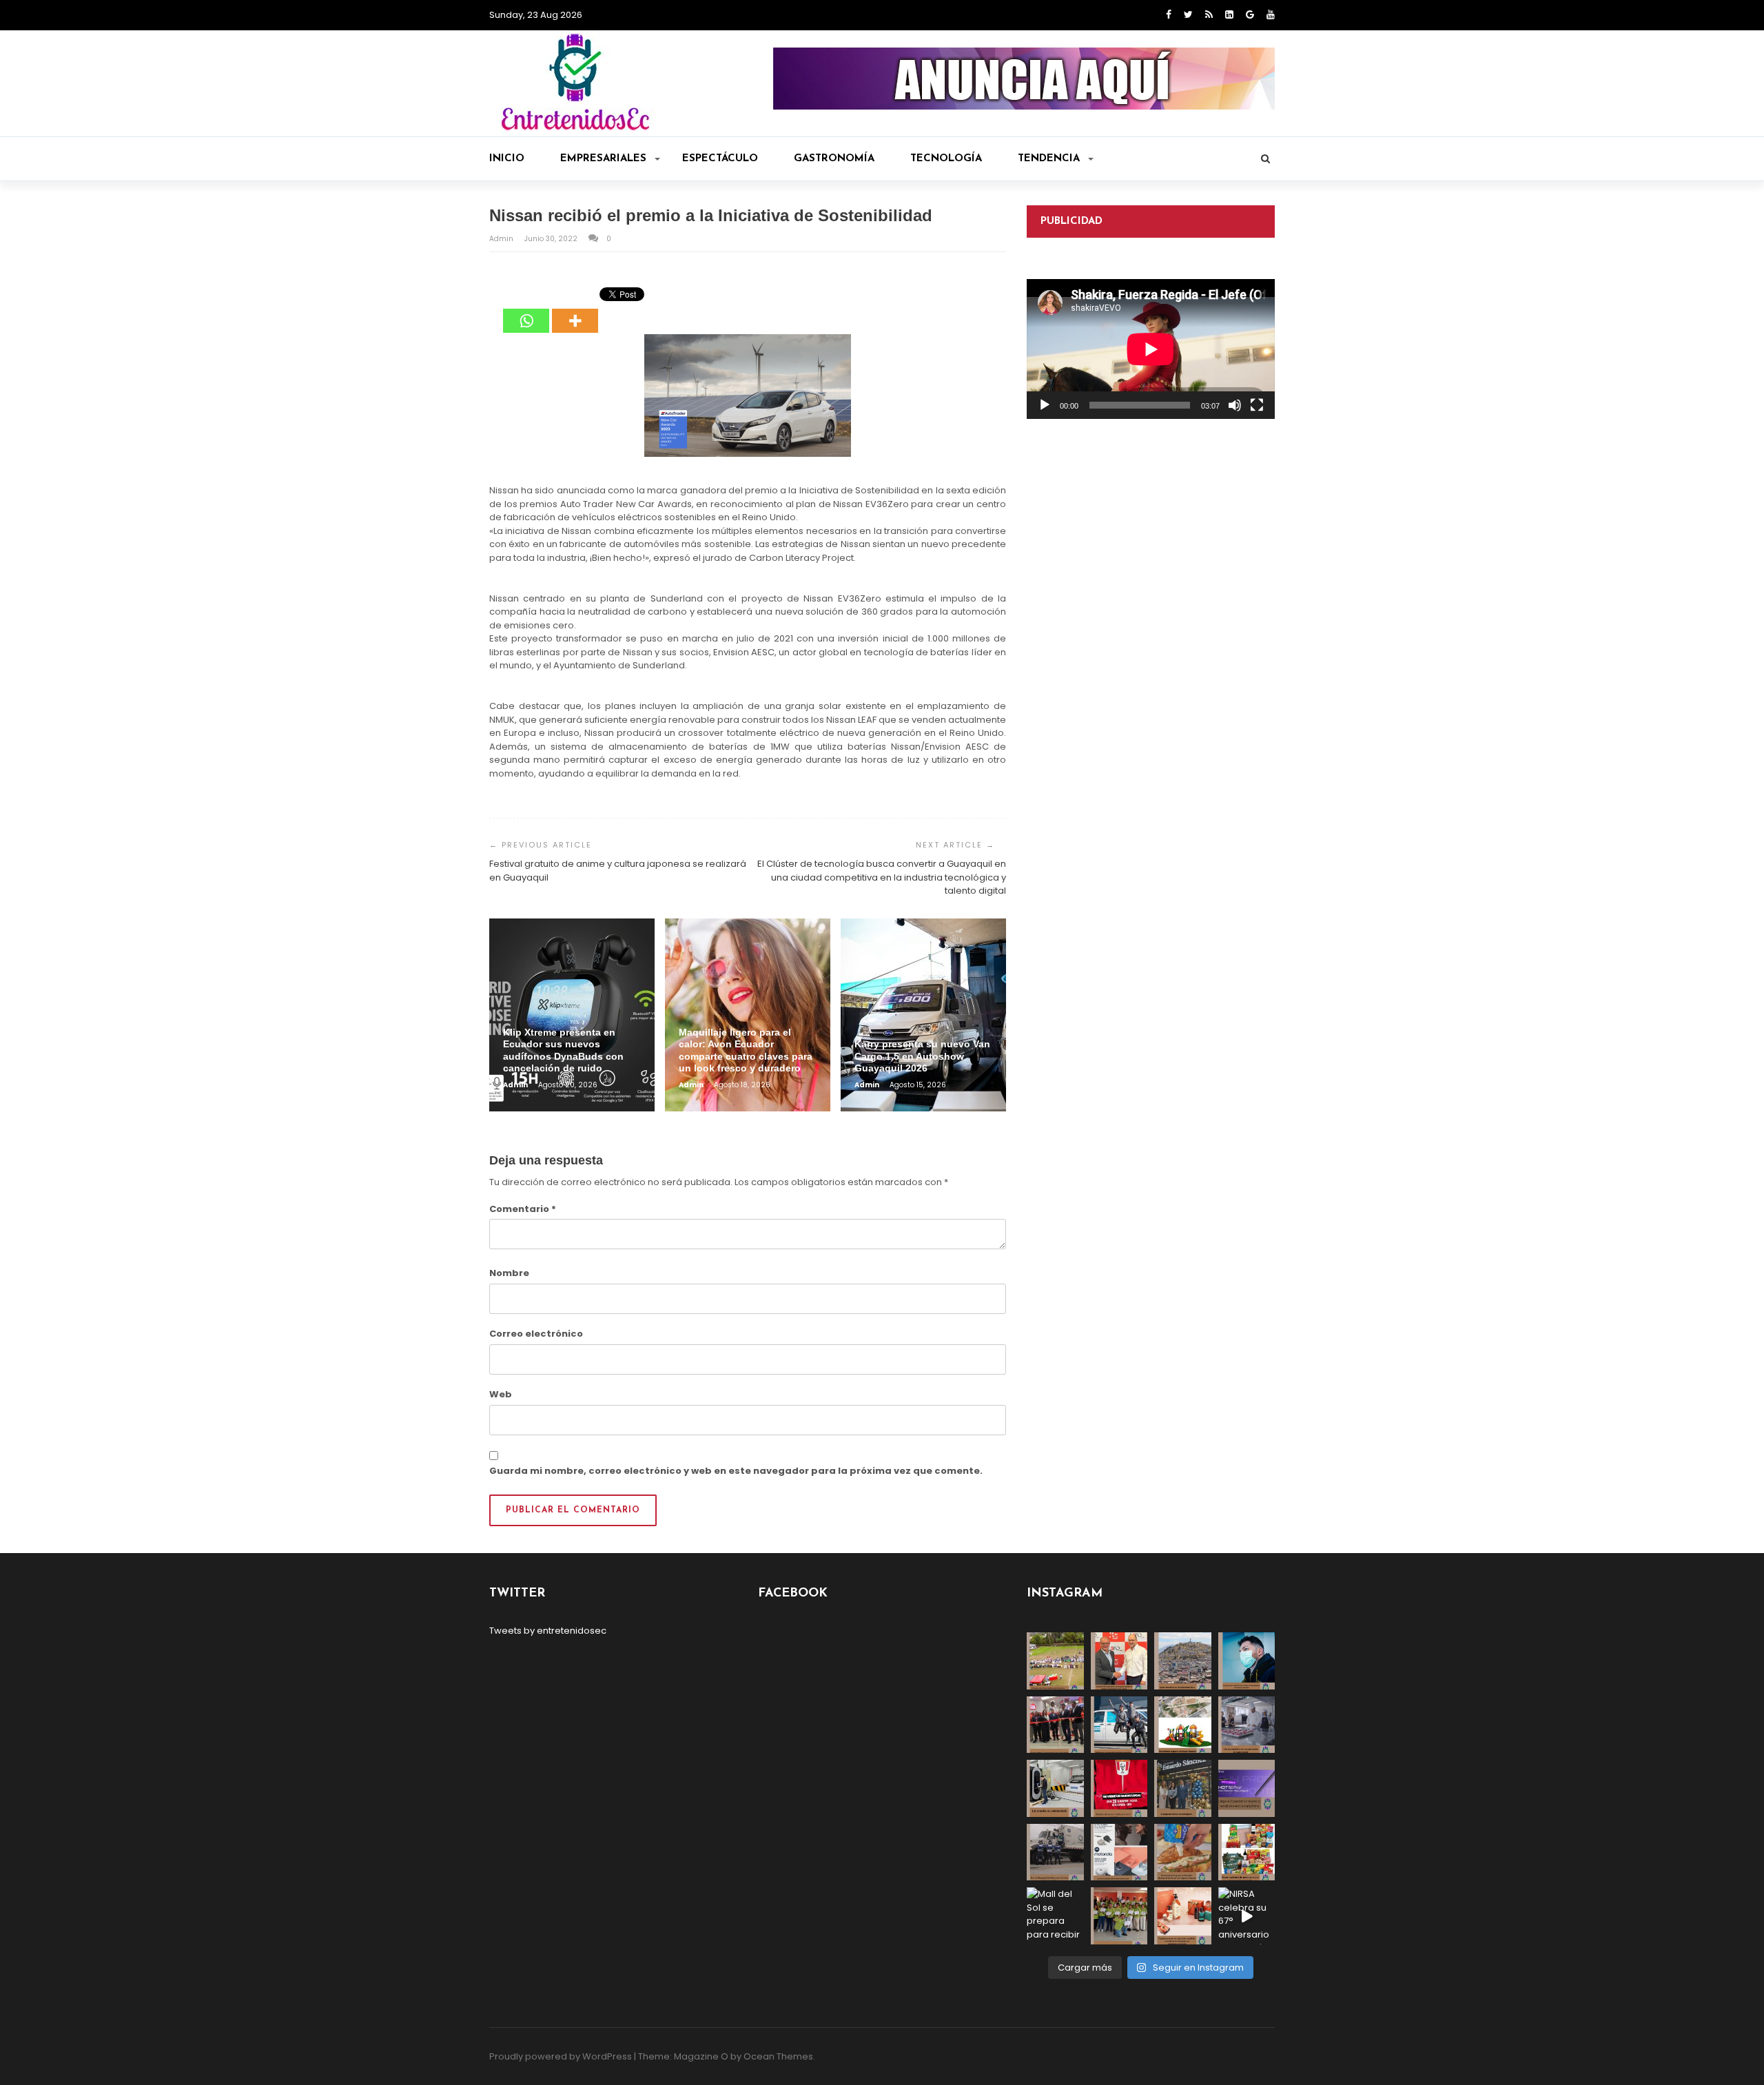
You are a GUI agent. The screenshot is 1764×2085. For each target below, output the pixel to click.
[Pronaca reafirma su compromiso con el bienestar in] (1055, 1661)
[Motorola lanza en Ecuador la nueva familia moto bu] (1119, 1852)
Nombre (509, 1273)
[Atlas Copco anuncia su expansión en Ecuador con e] (1119, 1725)
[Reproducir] (1045, 405)
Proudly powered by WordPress (561, 2056)
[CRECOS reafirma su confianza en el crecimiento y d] (1055, 1725)
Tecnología (946, 159)
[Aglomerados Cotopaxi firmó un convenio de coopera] (1119, 1661)
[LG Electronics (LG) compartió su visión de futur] (1055, 1788)
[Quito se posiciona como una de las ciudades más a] (1183, 1661)
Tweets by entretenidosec (548, 1631)
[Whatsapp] (526, 311)
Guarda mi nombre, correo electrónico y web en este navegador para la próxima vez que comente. (736, 1471)
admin (502, 239)
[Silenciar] (1235, 405)
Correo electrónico (536, 1334)
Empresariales (603, 159)
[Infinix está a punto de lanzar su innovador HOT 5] (1247, 1788)
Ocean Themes (778, 2056)
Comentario (523, 1209)
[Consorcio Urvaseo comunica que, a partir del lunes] (1055, 1852)
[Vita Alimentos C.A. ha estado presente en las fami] (1247, 1725)
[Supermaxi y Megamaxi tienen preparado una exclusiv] (1247, 1852)
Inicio (507, 159)
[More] (575, 311)
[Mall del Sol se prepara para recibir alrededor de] (1055, 1916)
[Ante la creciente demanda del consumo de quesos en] (1183, 1852)
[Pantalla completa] (1257, 405)
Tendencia (1049, 159)
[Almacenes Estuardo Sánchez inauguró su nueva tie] (1183, 1788)
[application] (1151, 349)
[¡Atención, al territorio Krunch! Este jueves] (1119, 1788)
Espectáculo (720, 159)
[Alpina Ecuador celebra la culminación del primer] (1119, 1916)
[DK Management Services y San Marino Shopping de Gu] (1183, 1725)
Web (501, 1394)
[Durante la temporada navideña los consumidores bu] (1183, 1916)
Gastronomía (834, 159)
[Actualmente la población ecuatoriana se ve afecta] (1247, 1661)
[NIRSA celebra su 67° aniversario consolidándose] (1247, 1916)
